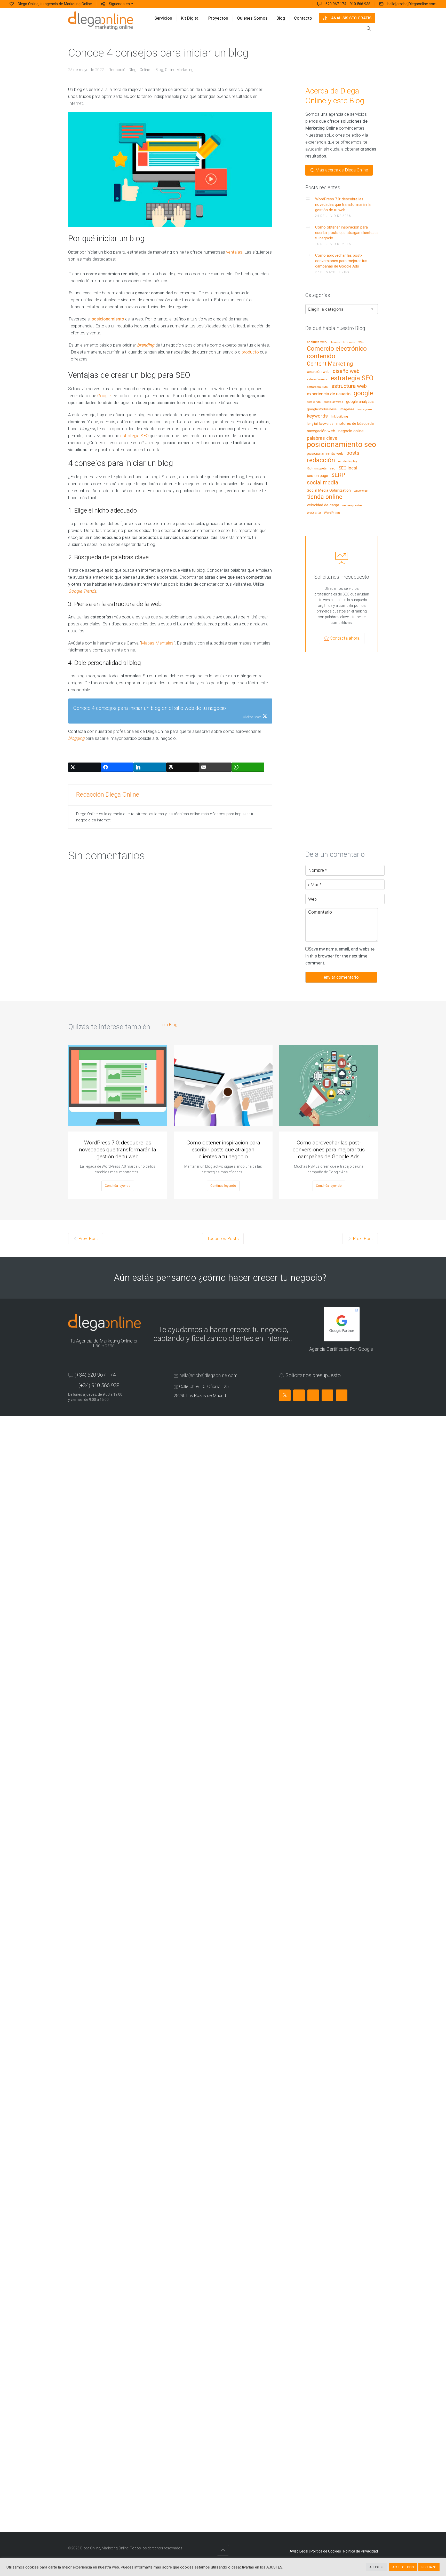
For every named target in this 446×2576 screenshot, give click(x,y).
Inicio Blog (168, 1025)
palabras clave (322, 438)
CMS (361, 342)
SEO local (348, 468)
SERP (338, 475)
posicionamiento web (325, 454)
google (363, 394)
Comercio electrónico (337, 349)
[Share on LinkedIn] (150, 767)
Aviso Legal (299, 2551)
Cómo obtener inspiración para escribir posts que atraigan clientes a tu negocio (346, 233)
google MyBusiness (322, 409)
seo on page (317, 476)
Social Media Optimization (329, 490)
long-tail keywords (320, 424)
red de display (348, 461)
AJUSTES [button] (376, 2567)
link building (339, 417)
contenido (321, 356)
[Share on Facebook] (117, 767)
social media (322, 483)
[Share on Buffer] (183, 767)
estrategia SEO (134, 436)
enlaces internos (317, 380)
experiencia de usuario (329, 394)
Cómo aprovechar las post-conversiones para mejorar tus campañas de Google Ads (341, 261)
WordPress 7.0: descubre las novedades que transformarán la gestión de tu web (343, 205)
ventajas (234, 252)
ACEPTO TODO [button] (403, 2567)
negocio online (351, 431)
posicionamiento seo (341, 445)
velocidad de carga (323, 505)
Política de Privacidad (361, 2551)
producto (250, 352)
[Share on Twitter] (85, 767)
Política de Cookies (326, 2551)
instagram (365, 409)
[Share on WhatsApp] (248, 767)
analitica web (317, 342)
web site (314, 513)
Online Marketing (179, 70)
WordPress (332, 513)
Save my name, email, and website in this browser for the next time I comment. (340, 956)
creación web (318, 372)
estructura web (349, 386)
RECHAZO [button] (429, 2567)
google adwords (333, 402)
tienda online (325, 497)
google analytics (360, 402)
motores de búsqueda (355, 424)
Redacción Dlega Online (129, 70)
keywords (317, 416)
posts (353, 453)
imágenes (347, 409)
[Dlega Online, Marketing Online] (101, 21)
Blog (159, 70)
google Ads (314, 402)
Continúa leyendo (118, 1186)
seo (333, 468)
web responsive (352, 506)
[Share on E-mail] (215, 767)
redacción (321, 460)
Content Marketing (330, 364)
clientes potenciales (342, 342)
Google (104, 396)
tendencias (361, 491)
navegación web (321, 431)
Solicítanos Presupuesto (342, 577)
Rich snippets (317, 468)
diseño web (346, 371)
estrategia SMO (318, 387)
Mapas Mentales (157, 643)
